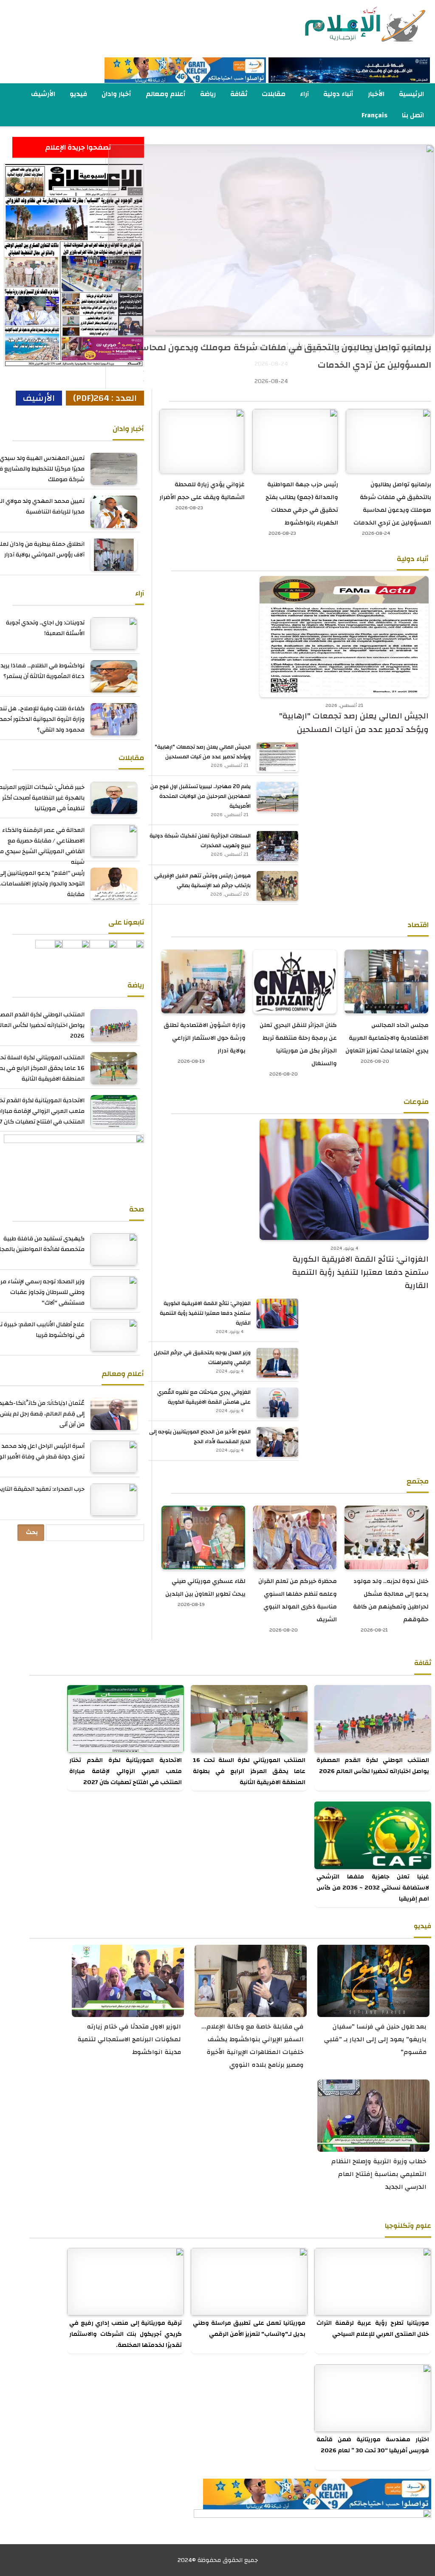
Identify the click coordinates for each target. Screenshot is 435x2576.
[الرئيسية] (349, 25)
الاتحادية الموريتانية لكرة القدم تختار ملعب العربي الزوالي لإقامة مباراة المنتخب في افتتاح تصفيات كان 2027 (126, 1771)
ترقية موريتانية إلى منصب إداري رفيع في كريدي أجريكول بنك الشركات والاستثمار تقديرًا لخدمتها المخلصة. (126, 2334)
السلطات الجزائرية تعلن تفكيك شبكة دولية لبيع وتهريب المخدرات (200, 841)
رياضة (208, 94)
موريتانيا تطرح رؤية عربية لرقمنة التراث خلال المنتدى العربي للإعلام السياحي (373, 2329)
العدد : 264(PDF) (105, 398)
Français (374, 115)
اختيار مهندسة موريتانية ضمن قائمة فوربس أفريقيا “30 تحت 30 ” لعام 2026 (373, 2445)
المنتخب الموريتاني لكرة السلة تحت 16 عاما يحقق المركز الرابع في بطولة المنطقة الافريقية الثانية (249, 1771)
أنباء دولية (338, 94)
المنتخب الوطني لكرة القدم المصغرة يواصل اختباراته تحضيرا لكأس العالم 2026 (373, 1766)
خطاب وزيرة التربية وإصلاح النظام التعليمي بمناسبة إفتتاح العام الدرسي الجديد (379, 2174)
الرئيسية (411, 94)
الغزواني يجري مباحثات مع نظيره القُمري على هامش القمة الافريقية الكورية (204, 1397)
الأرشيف (43, 94)
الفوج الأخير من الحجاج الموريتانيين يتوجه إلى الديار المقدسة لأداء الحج (200, 1437)
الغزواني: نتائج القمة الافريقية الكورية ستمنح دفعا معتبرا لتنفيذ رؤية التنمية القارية (360, 1273)
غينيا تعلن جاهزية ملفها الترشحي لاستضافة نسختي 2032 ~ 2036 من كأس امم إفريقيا (373, 1888)
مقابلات (274, 94)
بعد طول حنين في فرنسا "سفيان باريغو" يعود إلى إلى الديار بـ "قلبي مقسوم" (375, 2039)
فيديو (78, 94)
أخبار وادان (116, 94)
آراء (304, 94)
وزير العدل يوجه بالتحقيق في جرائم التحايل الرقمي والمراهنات (202, 1358)
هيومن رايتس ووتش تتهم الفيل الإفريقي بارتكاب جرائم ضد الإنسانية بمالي (202, 881)
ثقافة (239, 94)
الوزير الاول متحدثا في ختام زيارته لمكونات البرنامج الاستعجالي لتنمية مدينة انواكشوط (129, 2039)
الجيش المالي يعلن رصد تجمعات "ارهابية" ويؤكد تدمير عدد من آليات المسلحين (354, 723)
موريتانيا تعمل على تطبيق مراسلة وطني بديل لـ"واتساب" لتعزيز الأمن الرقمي (249, 2329)
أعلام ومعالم (166, 94)
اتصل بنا (413, 115)
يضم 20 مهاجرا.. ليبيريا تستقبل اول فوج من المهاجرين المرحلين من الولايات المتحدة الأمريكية (201, 796)
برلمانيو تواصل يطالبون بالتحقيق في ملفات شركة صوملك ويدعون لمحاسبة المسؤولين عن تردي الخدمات (281, 356)
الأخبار (376, 94)
